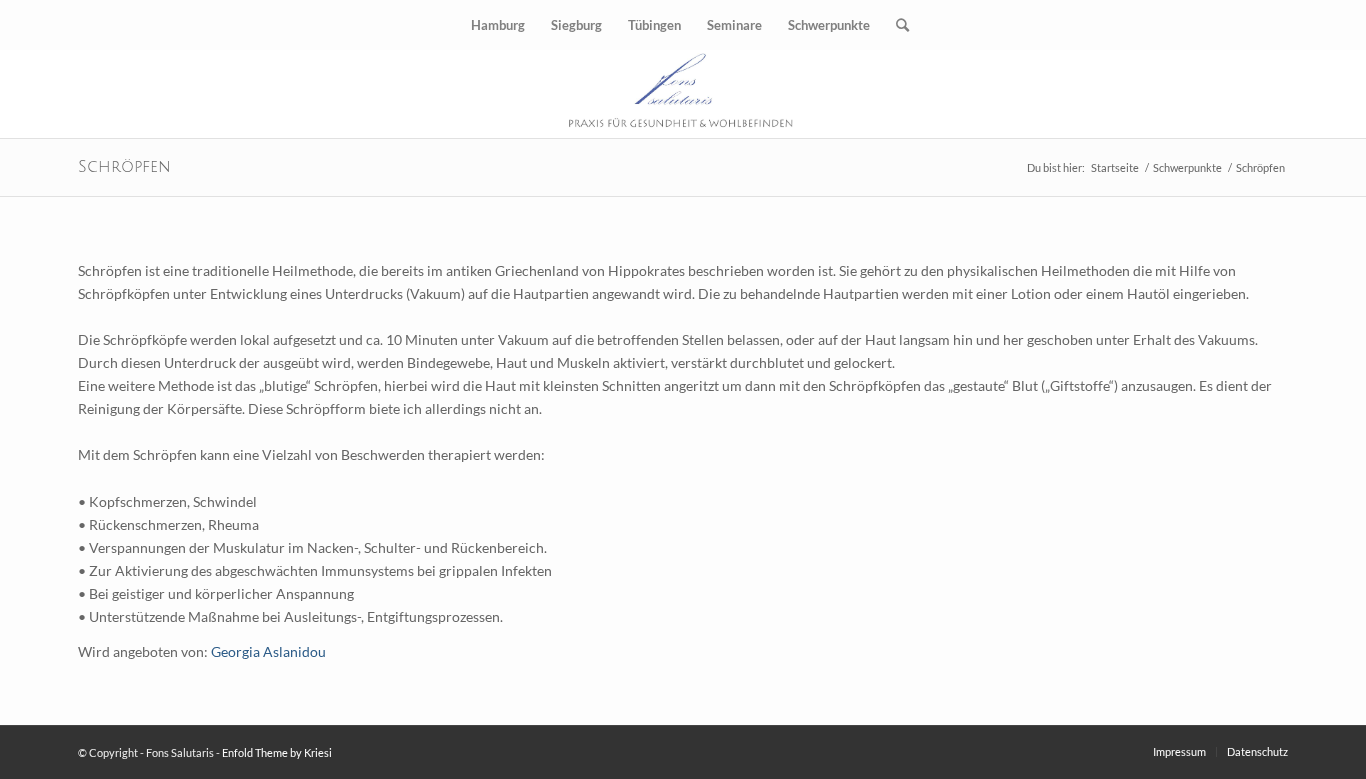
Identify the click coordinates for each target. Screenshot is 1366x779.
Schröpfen (124, 167)
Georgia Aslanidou (268, 651)
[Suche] (896, 25)
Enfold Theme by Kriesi (277, 752)
